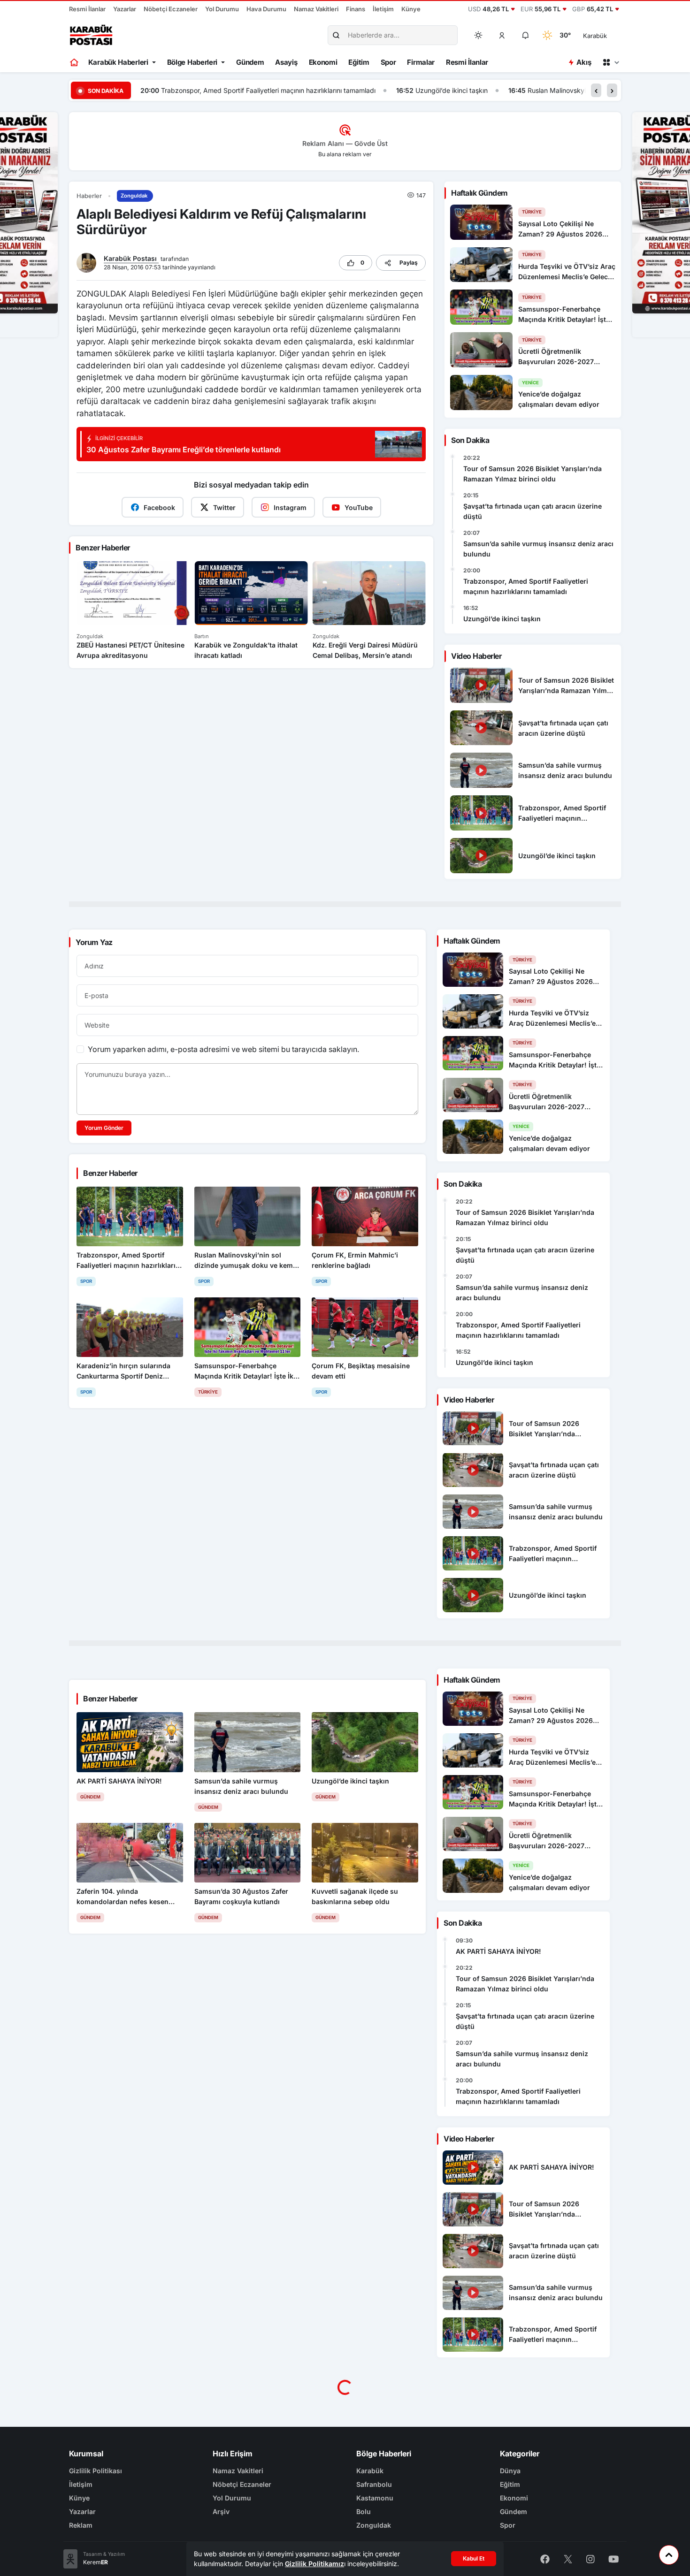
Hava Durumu (266, 9)
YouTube (359, 507)
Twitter (224, 507)
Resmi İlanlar (87, 9)
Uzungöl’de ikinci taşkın (196, 90)
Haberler (89, 196)
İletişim (383, 9)
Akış (584, 62)
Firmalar (421, 62)
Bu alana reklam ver (345, 154)
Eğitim (359, 62)
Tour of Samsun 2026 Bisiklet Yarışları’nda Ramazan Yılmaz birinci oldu (533, 474)
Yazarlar (125, 9)
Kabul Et (474, 2558)
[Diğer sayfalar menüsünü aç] (611, 62)
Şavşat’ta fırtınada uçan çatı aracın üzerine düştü (533, 511)
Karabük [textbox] (595, 36)
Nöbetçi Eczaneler (171, 9)
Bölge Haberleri (192, 62)
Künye (411, 9)
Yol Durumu (222, 9)
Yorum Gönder (104, 1128)
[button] (502, 35)
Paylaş (409, 263)
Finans (356, 9)
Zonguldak (134, 196)
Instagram (290, 507)
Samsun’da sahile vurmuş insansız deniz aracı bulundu (538, 549)
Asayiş (286, 62)
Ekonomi (323, 62)
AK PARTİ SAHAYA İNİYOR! (498, 1951)
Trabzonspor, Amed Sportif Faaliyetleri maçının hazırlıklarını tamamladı (526, 586)
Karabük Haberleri (118, 62)
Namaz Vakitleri (316, 9)
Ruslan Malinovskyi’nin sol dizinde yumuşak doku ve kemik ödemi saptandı (387, 90)
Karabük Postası (131, 258)
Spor (388, 62)
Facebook (159, 507)
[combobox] (608, 35)
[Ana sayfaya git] (75, 62)
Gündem (250, 62)
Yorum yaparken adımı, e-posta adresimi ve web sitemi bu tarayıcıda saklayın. (223, 1049)
